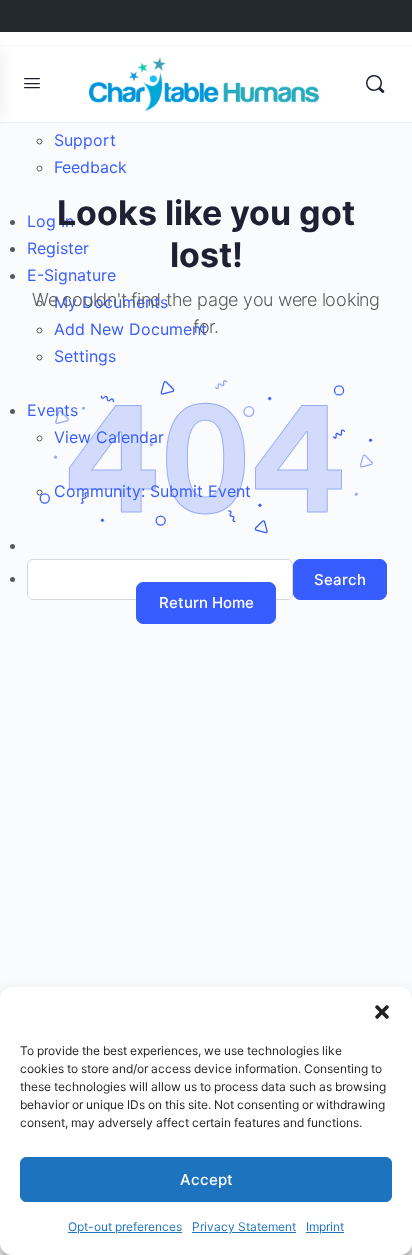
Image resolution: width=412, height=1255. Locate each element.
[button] (382, 1012)
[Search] (375, 84)
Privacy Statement (244, 1226)
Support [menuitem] (85, 140)
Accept (206, 1179)
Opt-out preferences (125, 1226)
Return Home (206, 602)
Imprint (325, 1226)
